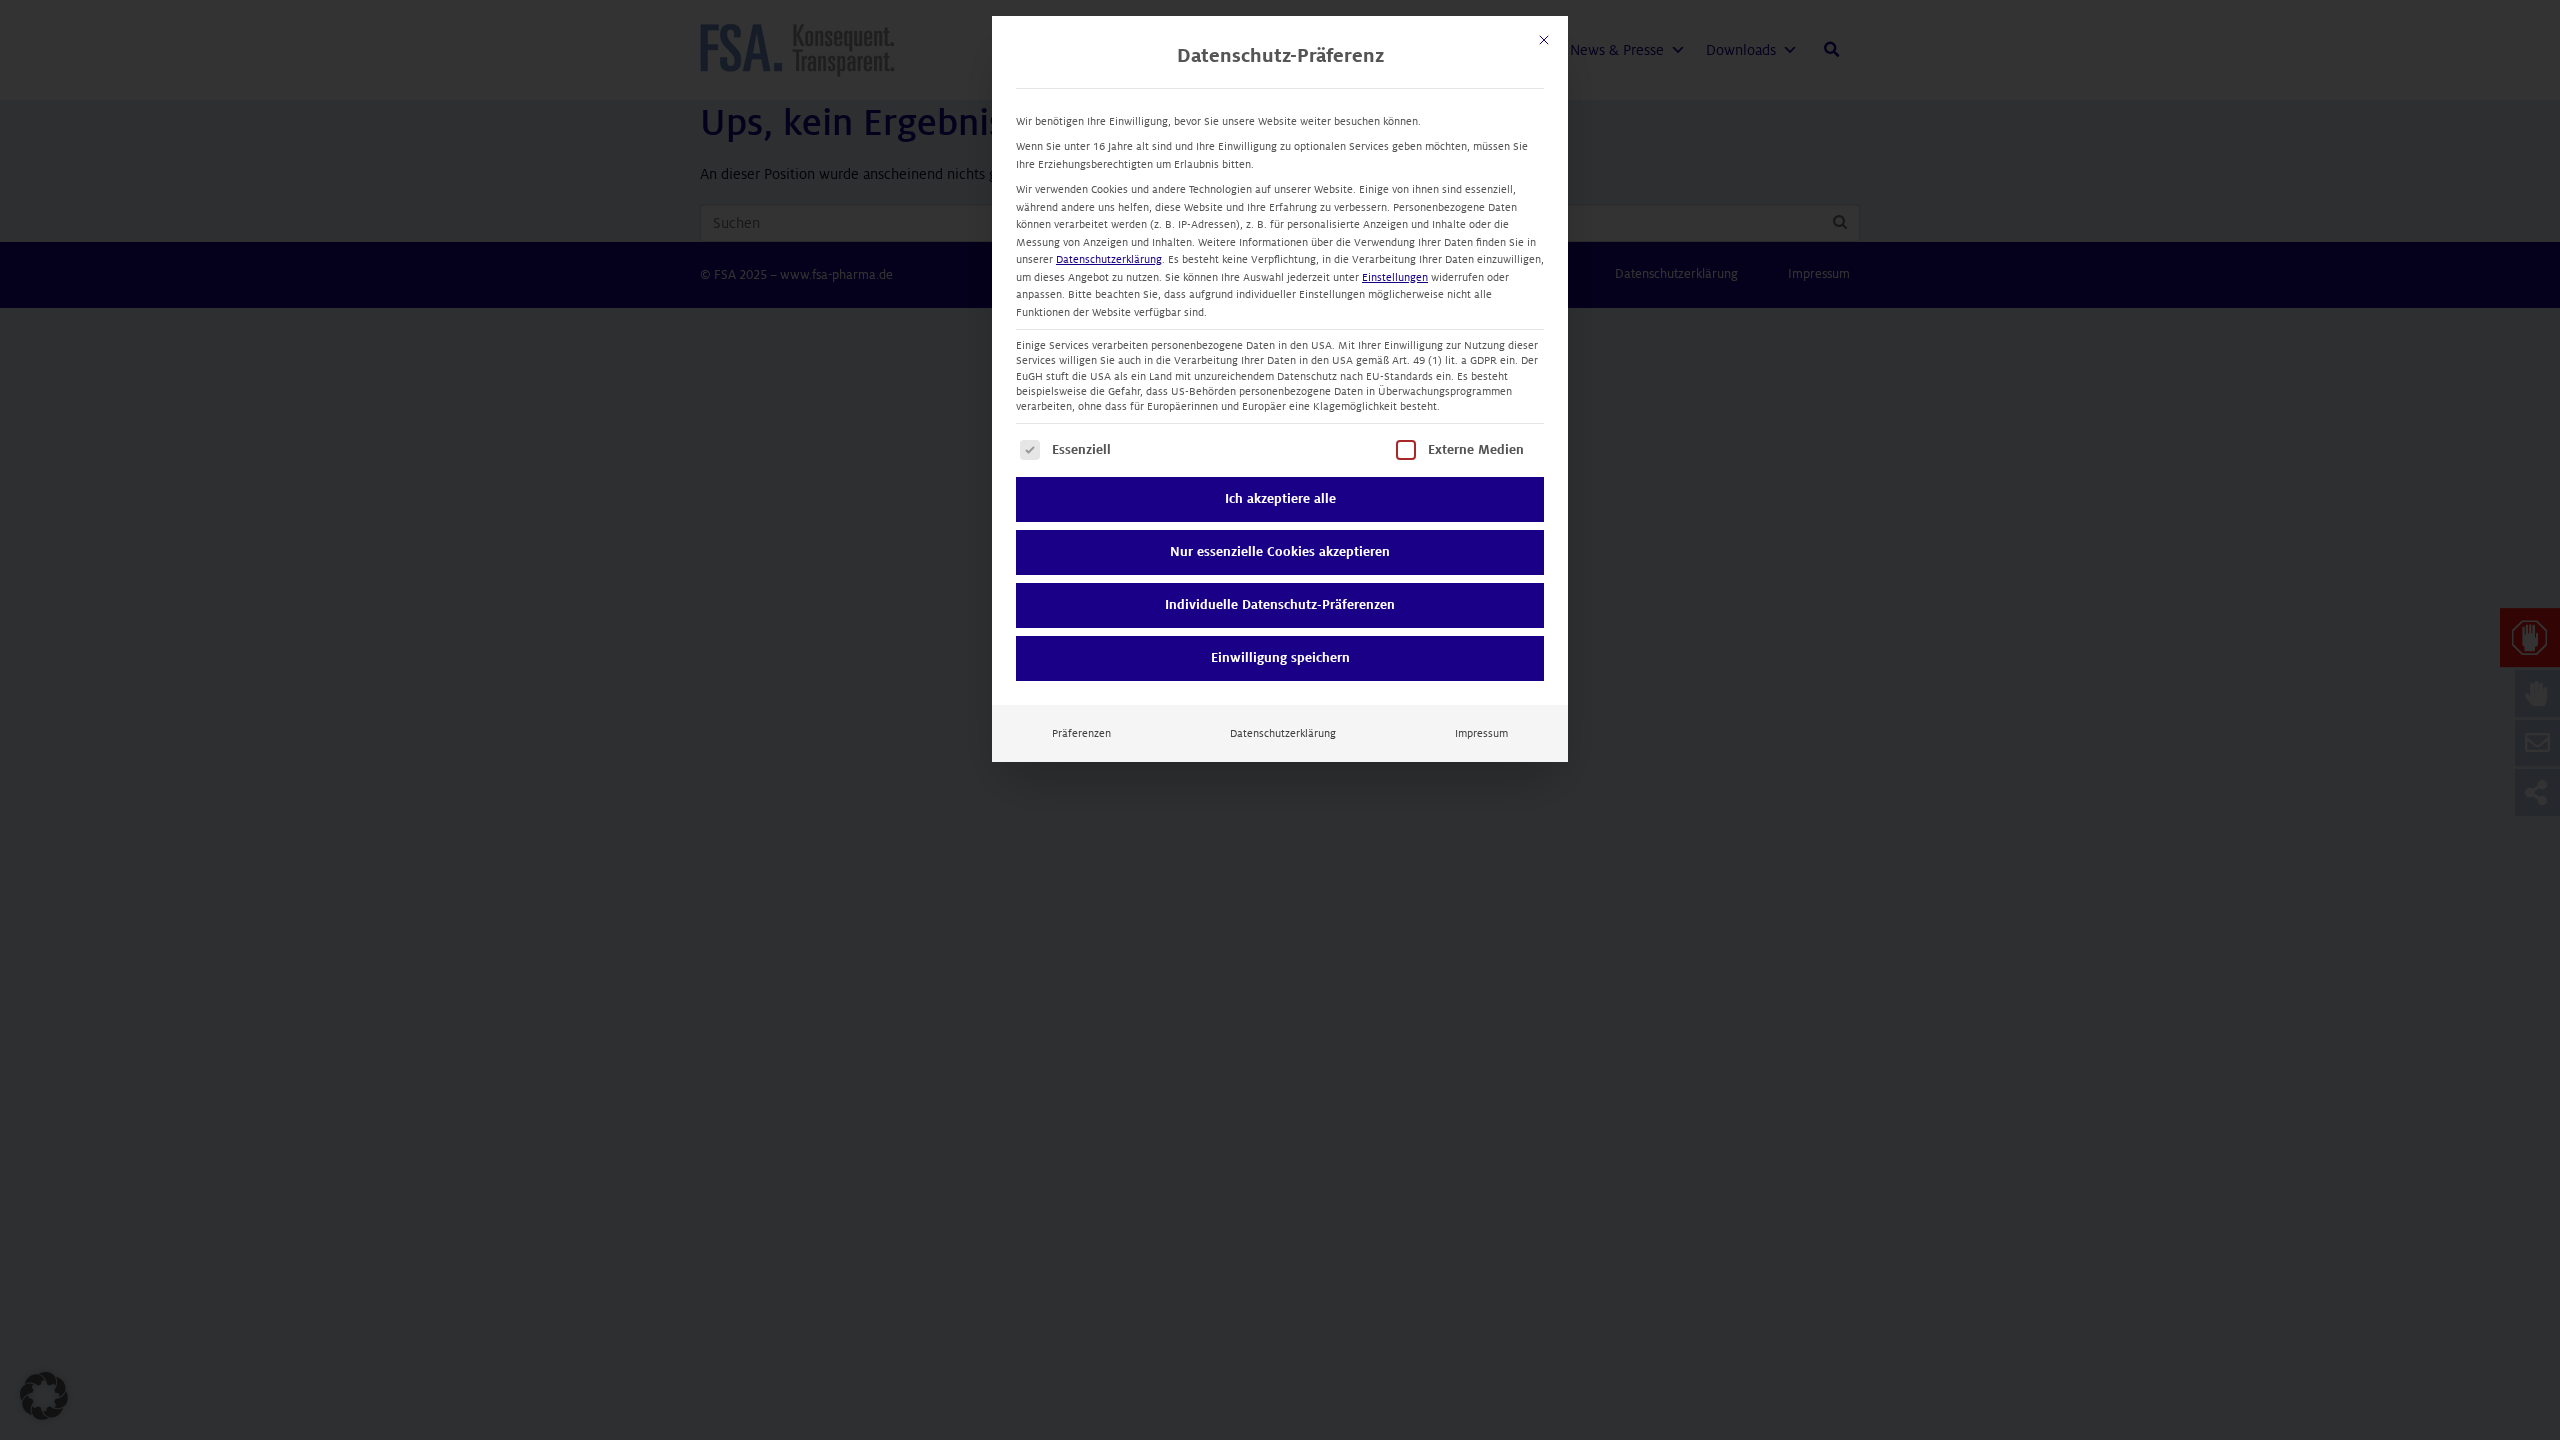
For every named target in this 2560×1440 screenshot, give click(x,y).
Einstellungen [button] (1395, 277)
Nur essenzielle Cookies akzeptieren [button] (1280, 552)
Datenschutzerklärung (1109, 259)
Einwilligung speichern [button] (1280, 658)
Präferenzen (1081, 733)
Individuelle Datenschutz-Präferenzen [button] (1280, 605)
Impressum (1481, 733)
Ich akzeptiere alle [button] (1280, 499)
